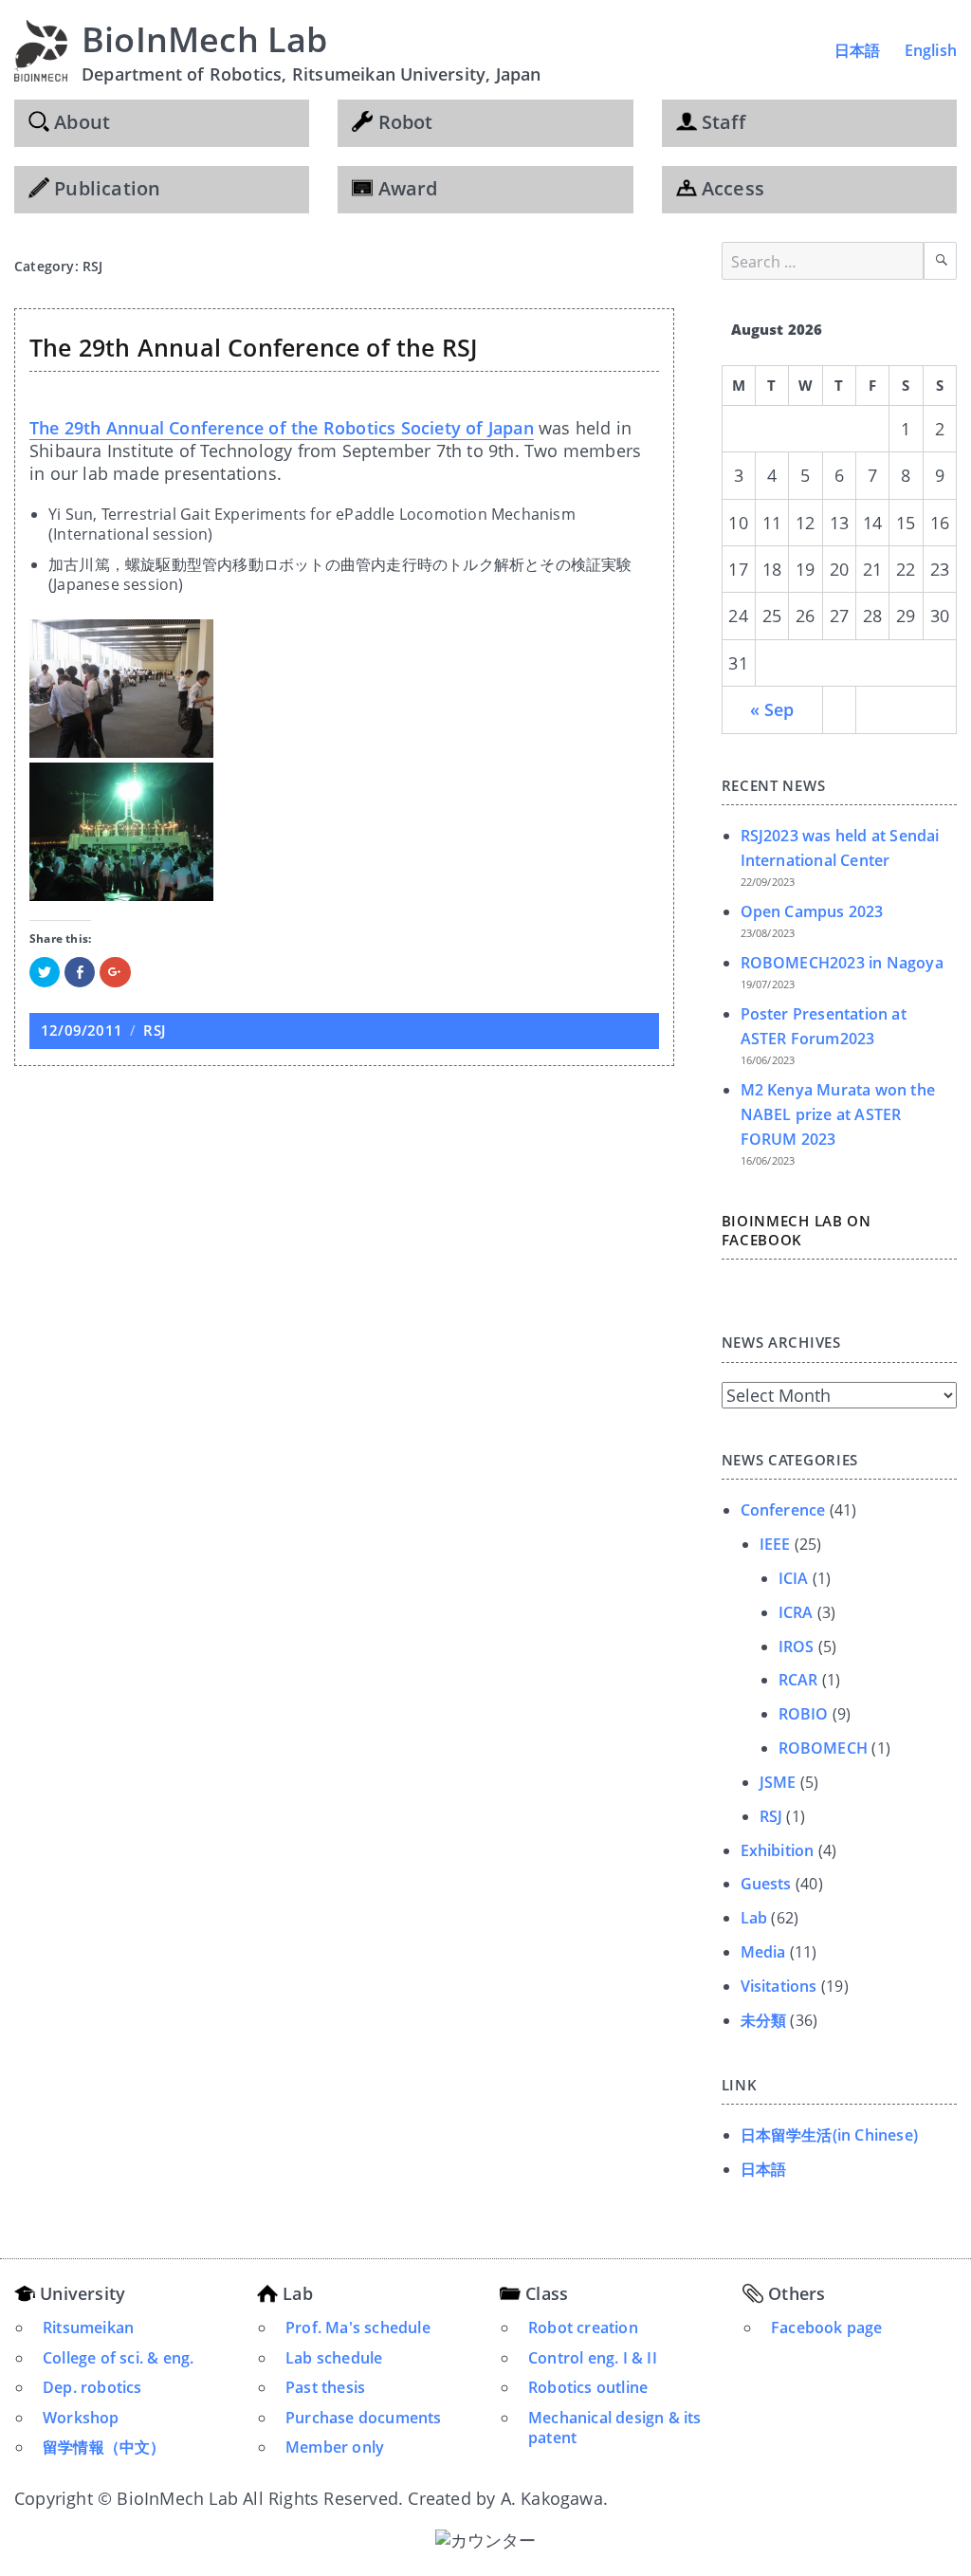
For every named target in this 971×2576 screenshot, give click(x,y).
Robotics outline (588, 2387)
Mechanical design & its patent (615, 2428)
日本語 (858, 50)
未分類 (764, 2020)
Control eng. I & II (593, 2358)
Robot (403, 122)
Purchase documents (364, 2418)
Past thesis (325, 2387)
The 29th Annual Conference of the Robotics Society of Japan (282, 428)
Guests (766, 1884)
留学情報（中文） (104, 2447)
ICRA (796, 1612)
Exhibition (778, 1850)
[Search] (940, 261)
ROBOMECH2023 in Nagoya (842, 963)
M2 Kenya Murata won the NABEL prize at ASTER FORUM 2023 (838, 1114)
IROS (797, 1647)
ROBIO (804, 1714)
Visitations (779, 1986)
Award (405, 188)
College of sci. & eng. (118, 2358)
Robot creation (583, 2328)
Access (731, 188)
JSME (778, 1782)
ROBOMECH (824, 1748)
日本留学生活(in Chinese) (830, 2135)
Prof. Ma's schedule (358, 2328)
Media (763, 1952)
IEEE (775, 1544)
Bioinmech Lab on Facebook (797, 1230)
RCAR (798, 1680)
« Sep (772, 709)
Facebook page (827, 2328)
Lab (754, 1918)
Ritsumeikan (88, 2328)
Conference (783, 1510)
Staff (721, 122)
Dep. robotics (92, 2387)
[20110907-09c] (344, 832)
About (80, 122)
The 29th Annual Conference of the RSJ (253, 347)
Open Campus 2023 (812, 911)
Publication (105, 188)
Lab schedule (334, 2358)
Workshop (81, 2418)
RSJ (154, 1030)
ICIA (794, 1578)
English (931, 50)
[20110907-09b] (344, 689)
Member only (335, 2447)
